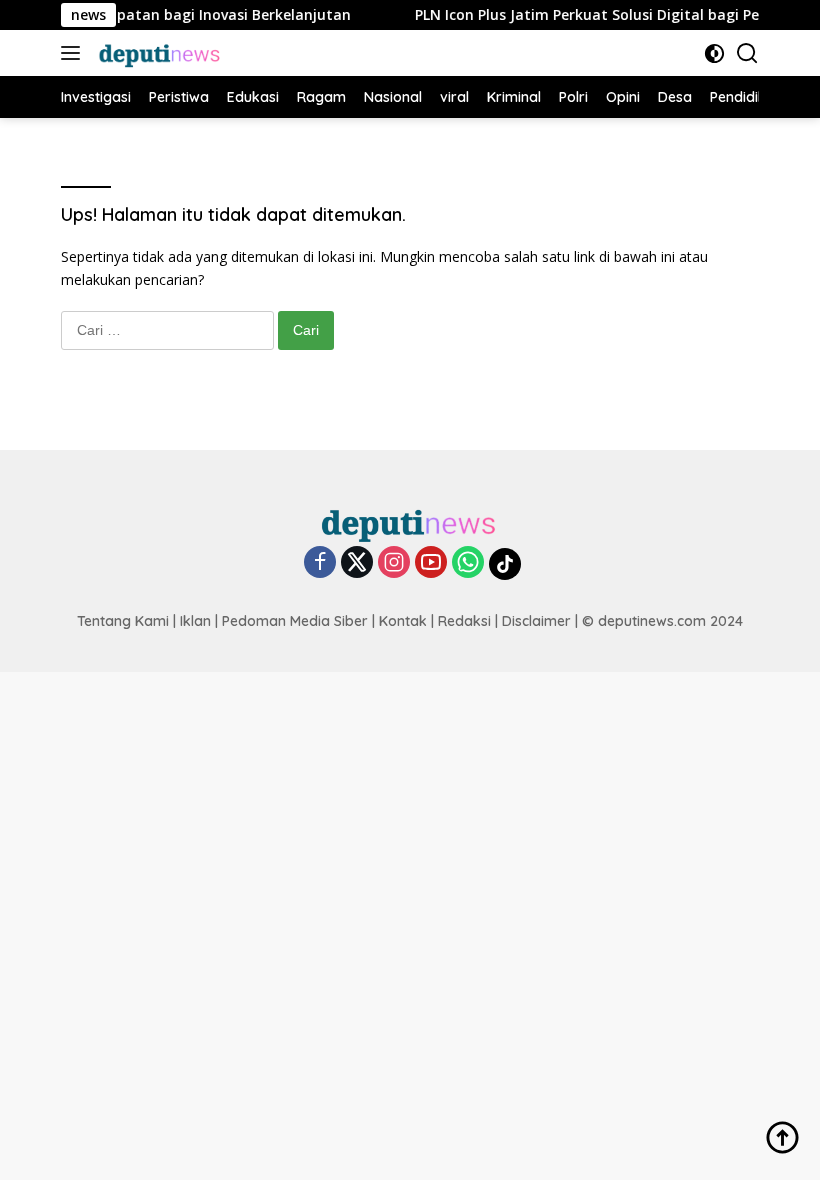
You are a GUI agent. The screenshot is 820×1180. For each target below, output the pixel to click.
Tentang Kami (123, 621)
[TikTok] (505, 564)
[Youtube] (431, 563)
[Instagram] (394, 563)
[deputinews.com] (158, 53)
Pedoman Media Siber (295, 621)
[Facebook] (320, 563)
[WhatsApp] (468, 563)
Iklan (195, 621)
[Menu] (74, 53)
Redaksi (464, 621)
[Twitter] (357, 563)
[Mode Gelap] (714, 53)
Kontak (403, 621)
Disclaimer (536, 621)
